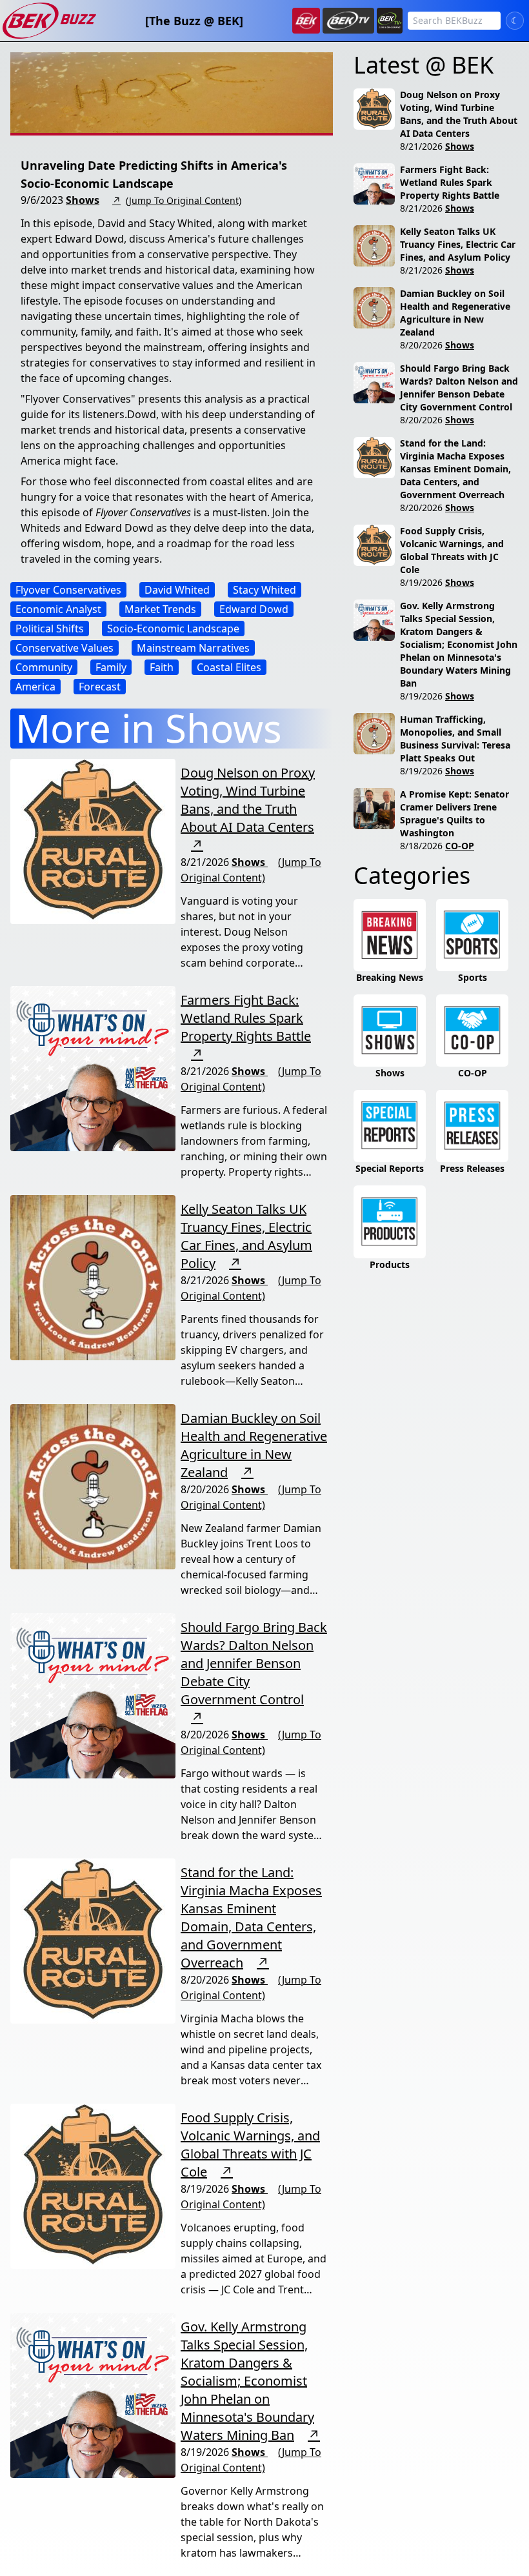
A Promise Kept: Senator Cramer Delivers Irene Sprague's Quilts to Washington (454, 813)
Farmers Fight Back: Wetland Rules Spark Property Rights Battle (246, 1018)
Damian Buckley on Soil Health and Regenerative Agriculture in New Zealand (254, 1445)
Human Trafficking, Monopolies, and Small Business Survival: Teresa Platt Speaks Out (455, 739)
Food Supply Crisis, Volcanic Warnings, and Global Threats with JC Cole (250, 2145)
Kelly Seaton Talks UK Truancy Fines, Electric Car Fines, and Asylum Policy (246, 1236)
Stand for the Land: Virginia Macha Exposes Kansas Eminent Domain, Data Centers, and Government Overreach (251, 1917)
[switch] (515, 21)
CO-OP (460, 846)
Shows (83, 200)
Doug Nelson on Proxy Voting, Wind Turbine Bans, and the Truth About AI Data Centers (248, 800)
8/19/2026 (421, 582)
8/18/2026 (421, 846)
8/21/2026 (421, 146)
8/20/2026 (421, 345)
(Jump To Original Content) (184, 200)
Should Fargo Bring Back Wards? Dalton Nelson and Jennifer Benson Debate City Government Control (254, 1663)
